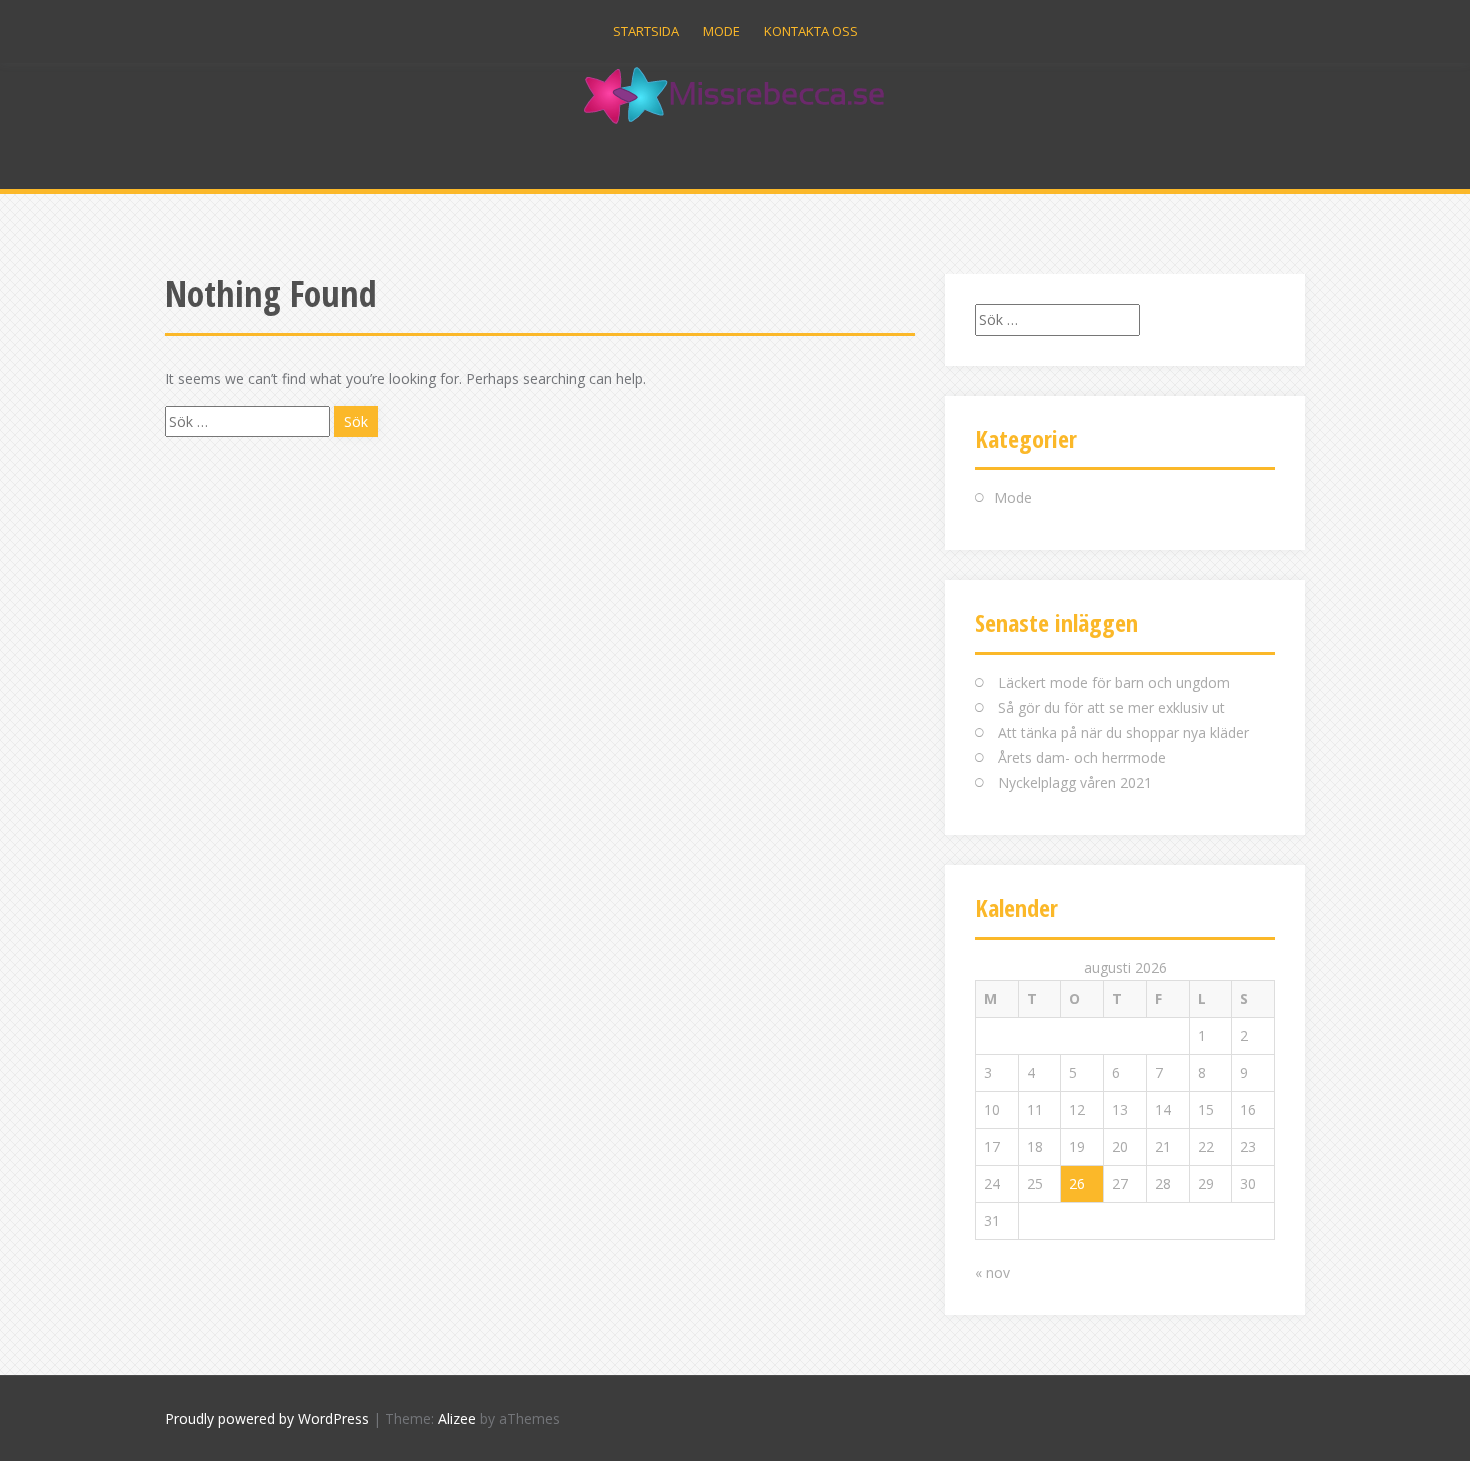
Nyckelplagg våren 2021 (1075, 782)
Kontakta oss (811, 31)
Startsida (646, 31)
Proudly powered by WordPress (267, 1418)
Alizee (457, 1418)
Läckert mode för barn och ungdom (1114, 682)
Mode (721, 31)
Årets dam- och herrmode (1082, 757)
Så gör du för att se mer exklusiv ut (1111, 707)
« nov (992, 1272)
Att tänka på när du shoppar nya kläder (1123, 732)
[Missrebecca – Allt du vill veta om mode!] (735, 94)
